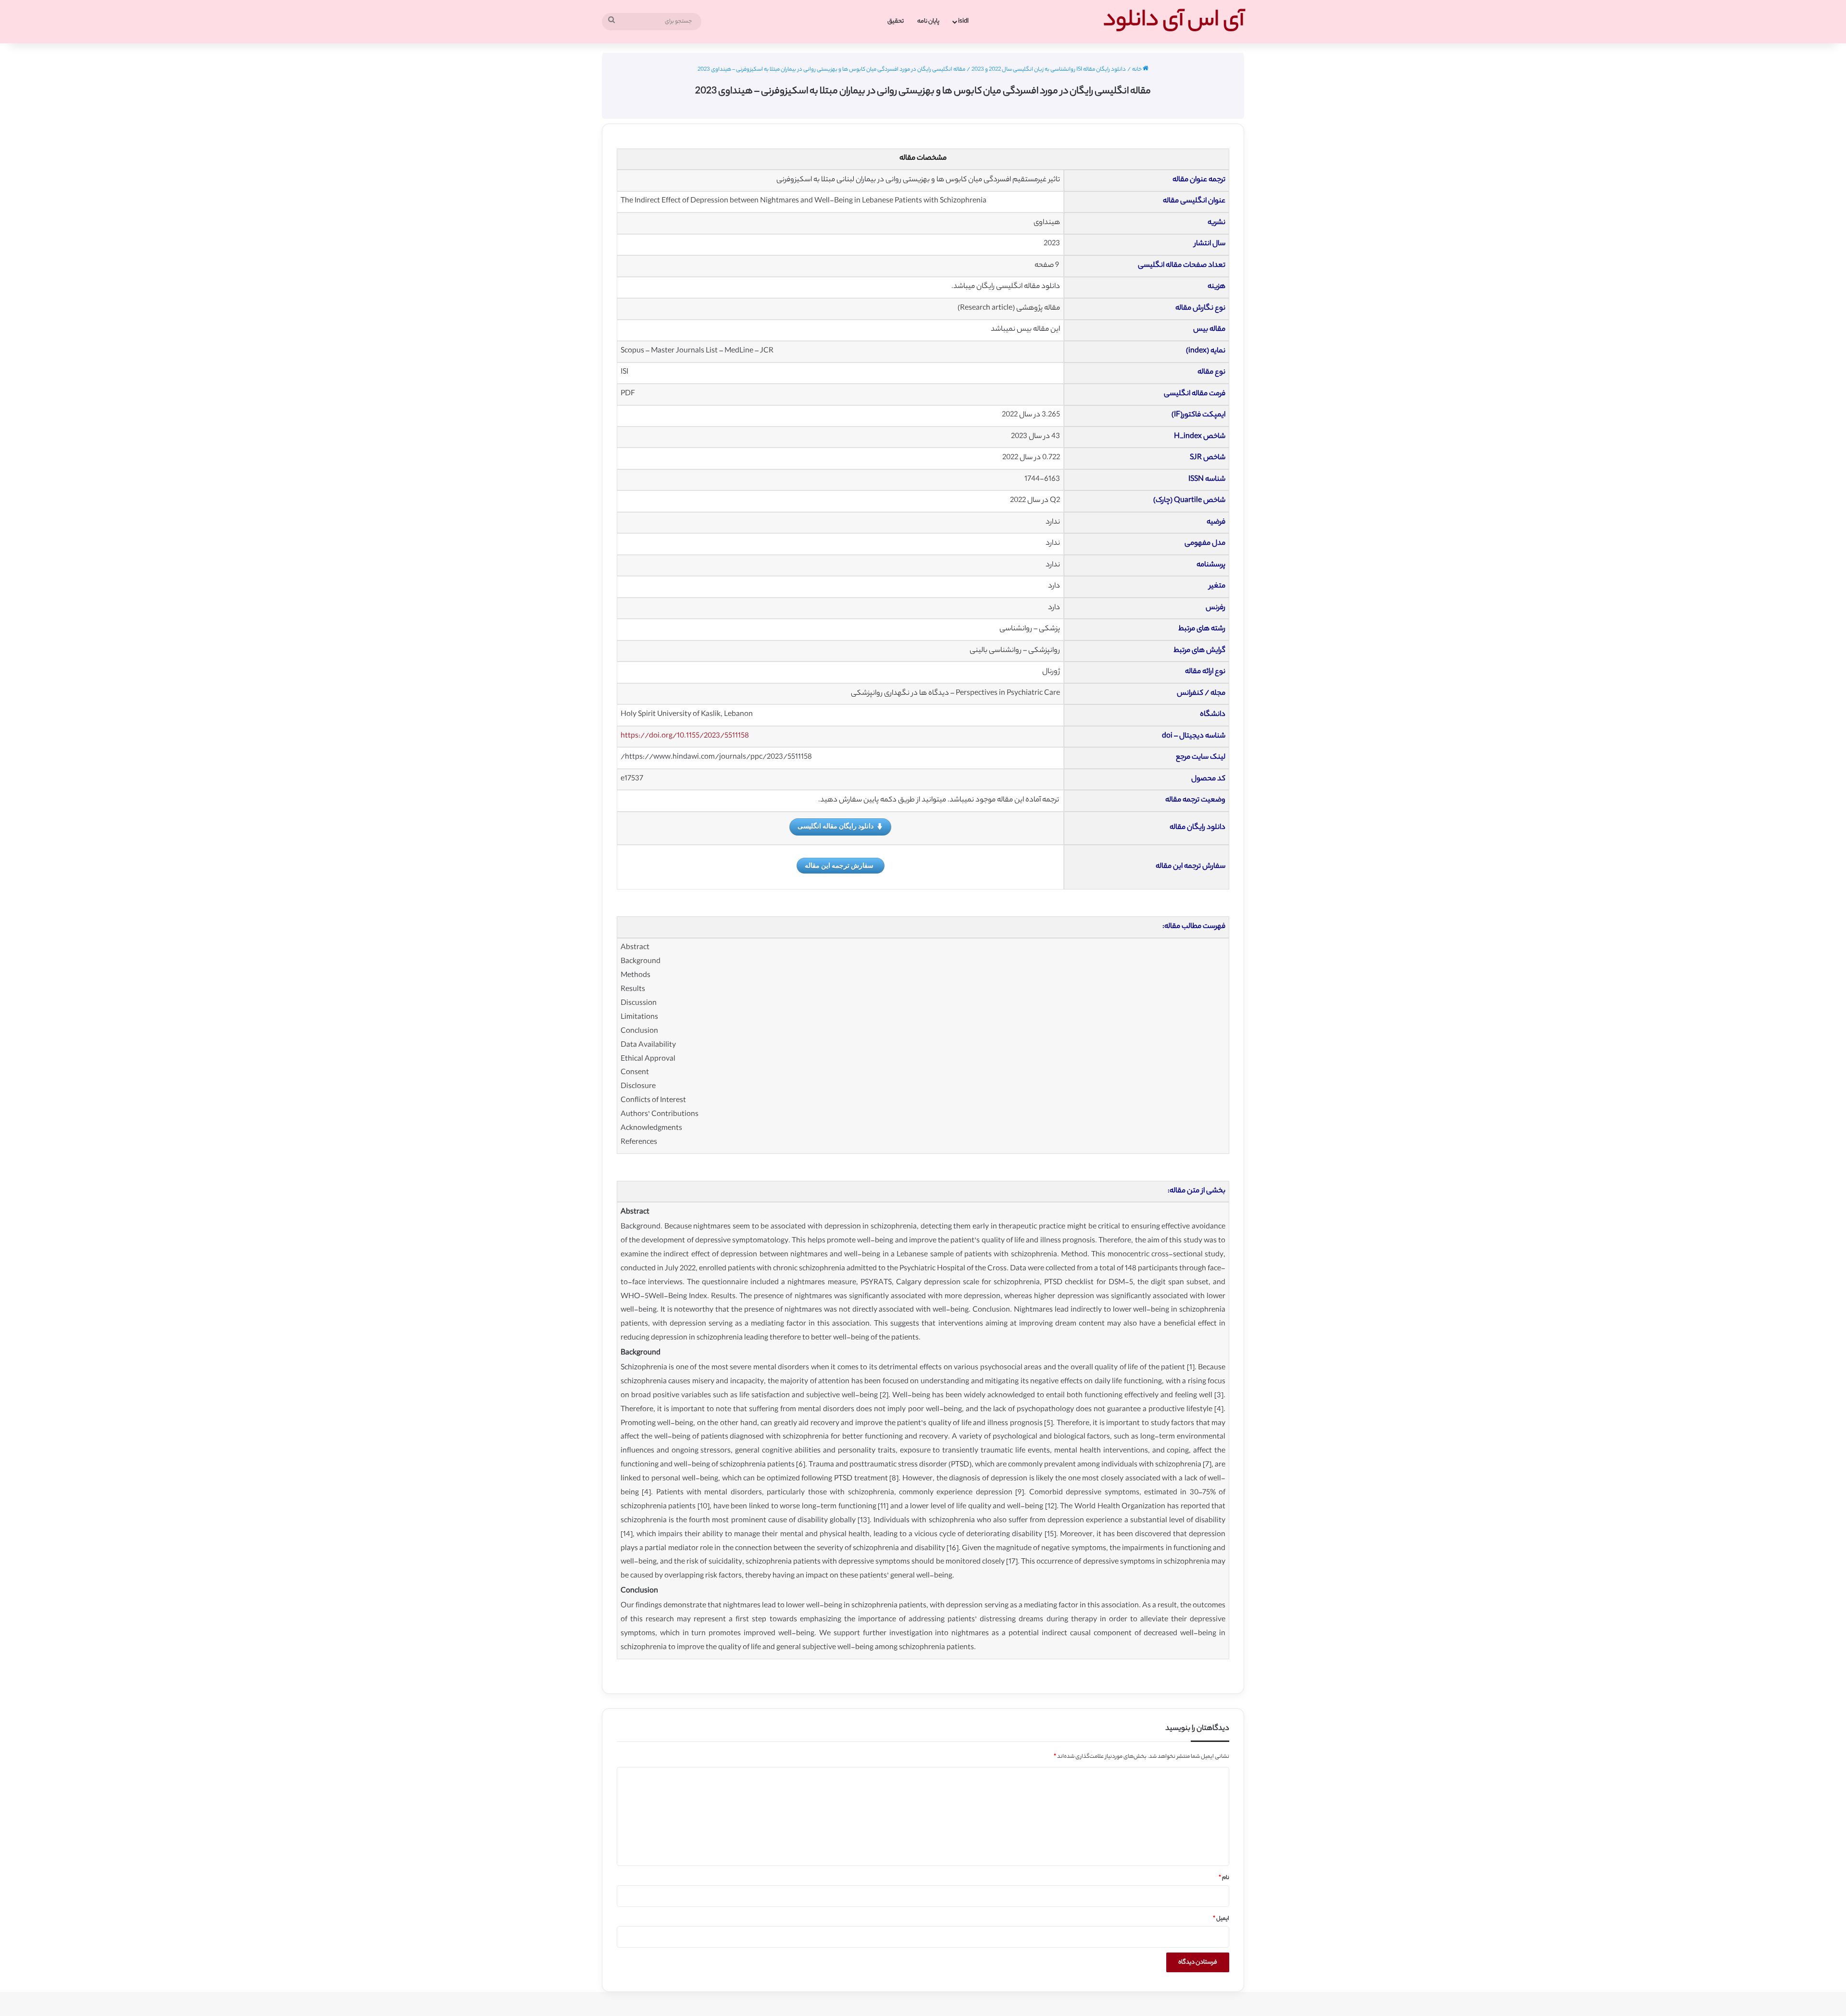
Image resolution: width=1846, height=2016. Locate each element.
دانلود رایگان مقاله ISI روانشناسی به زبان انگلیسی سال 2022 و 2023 (1049, 70)
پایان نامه (928, 21)
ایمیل (1221, 1919)
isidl (963, 21)
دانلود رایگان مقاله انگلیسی (836, 826)
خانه (1137, 70)
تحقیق (896, 21)
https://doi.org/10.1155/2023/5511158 (685, 736)
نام (1224, 1878)
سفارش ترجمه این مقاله (839, 865)
